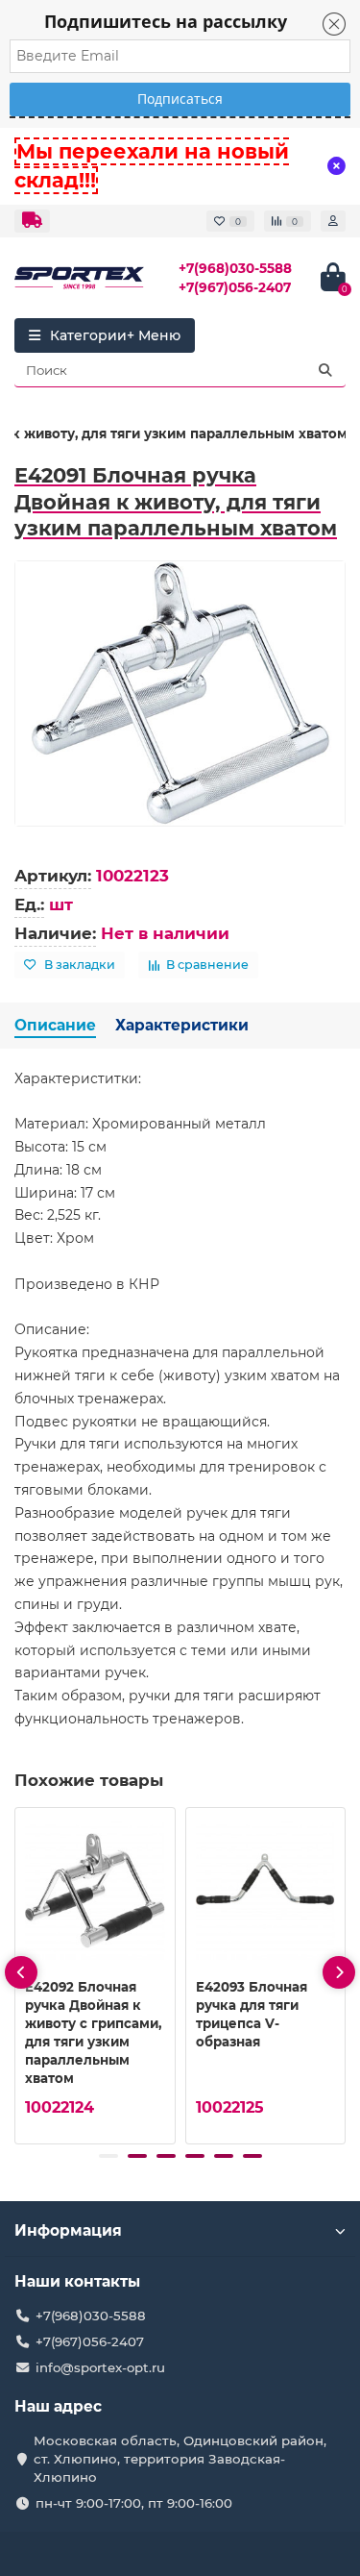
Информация (68, 2230)
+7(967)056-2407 (235, 287)
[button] (108, 2156)
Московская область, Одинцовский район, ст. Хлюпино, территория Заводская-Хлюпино (180, 2459)
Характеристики (182, 1025)
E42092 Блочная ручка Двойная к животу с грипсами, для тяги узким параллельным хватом (93, 2032)
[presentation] (21, 1972)
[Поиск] (325, 370)
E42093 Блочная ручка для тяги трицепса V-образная (252, 2014)
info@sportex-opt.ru (100, 2367)
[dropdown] (32, 221)
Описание (55, 1025)
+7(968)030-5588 (235, 268)
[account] (333, 221)
